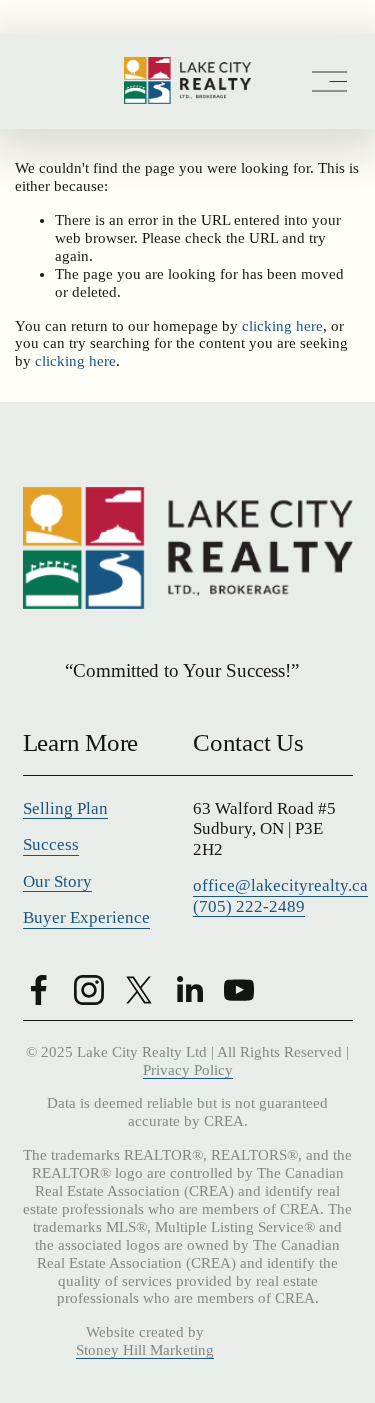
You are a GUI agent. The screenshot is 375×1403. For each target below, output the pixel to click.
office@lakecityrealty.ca (280, 885)
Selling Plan (65, 808)
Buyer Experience (86, 917)
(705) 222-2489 (249, 906)
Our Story (57, 881)
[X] (139, 990)
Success (51, 844)
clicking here (282, 326)
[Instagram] (89, 990)
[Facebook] (39, 990)
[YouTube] (239, 990)
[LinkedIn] (189, 990)
